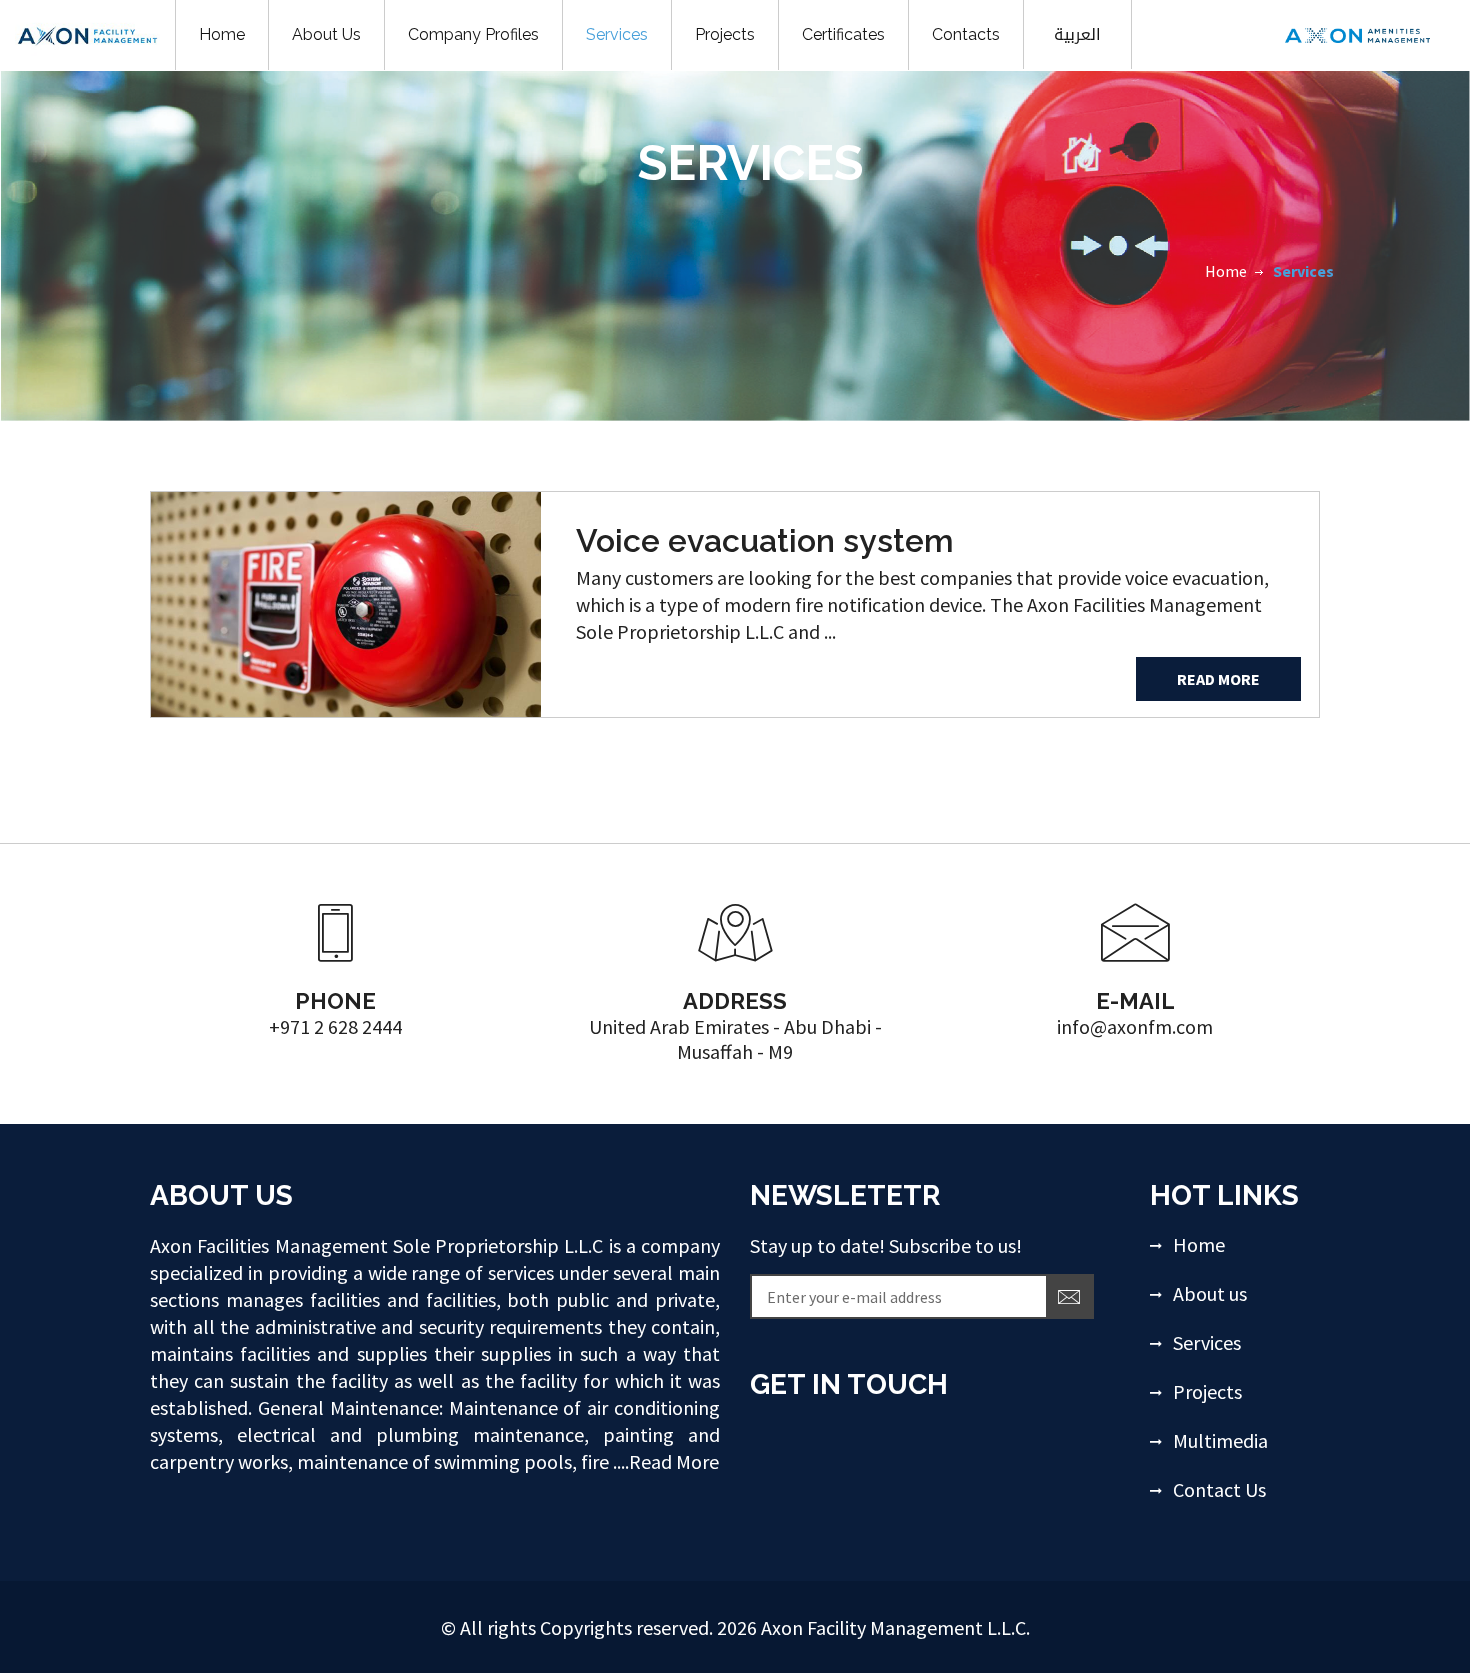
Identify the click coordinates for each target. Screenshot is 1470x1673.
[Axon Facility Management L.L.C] (1357, 32)
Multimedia (1220, 1440)
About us (1210, 1293)
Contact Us (1219, 1489)
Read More (1218, 679)
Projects (1207, 1391)
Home (1226, 271)
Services (1207, 1342)
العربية (1077, 34)
